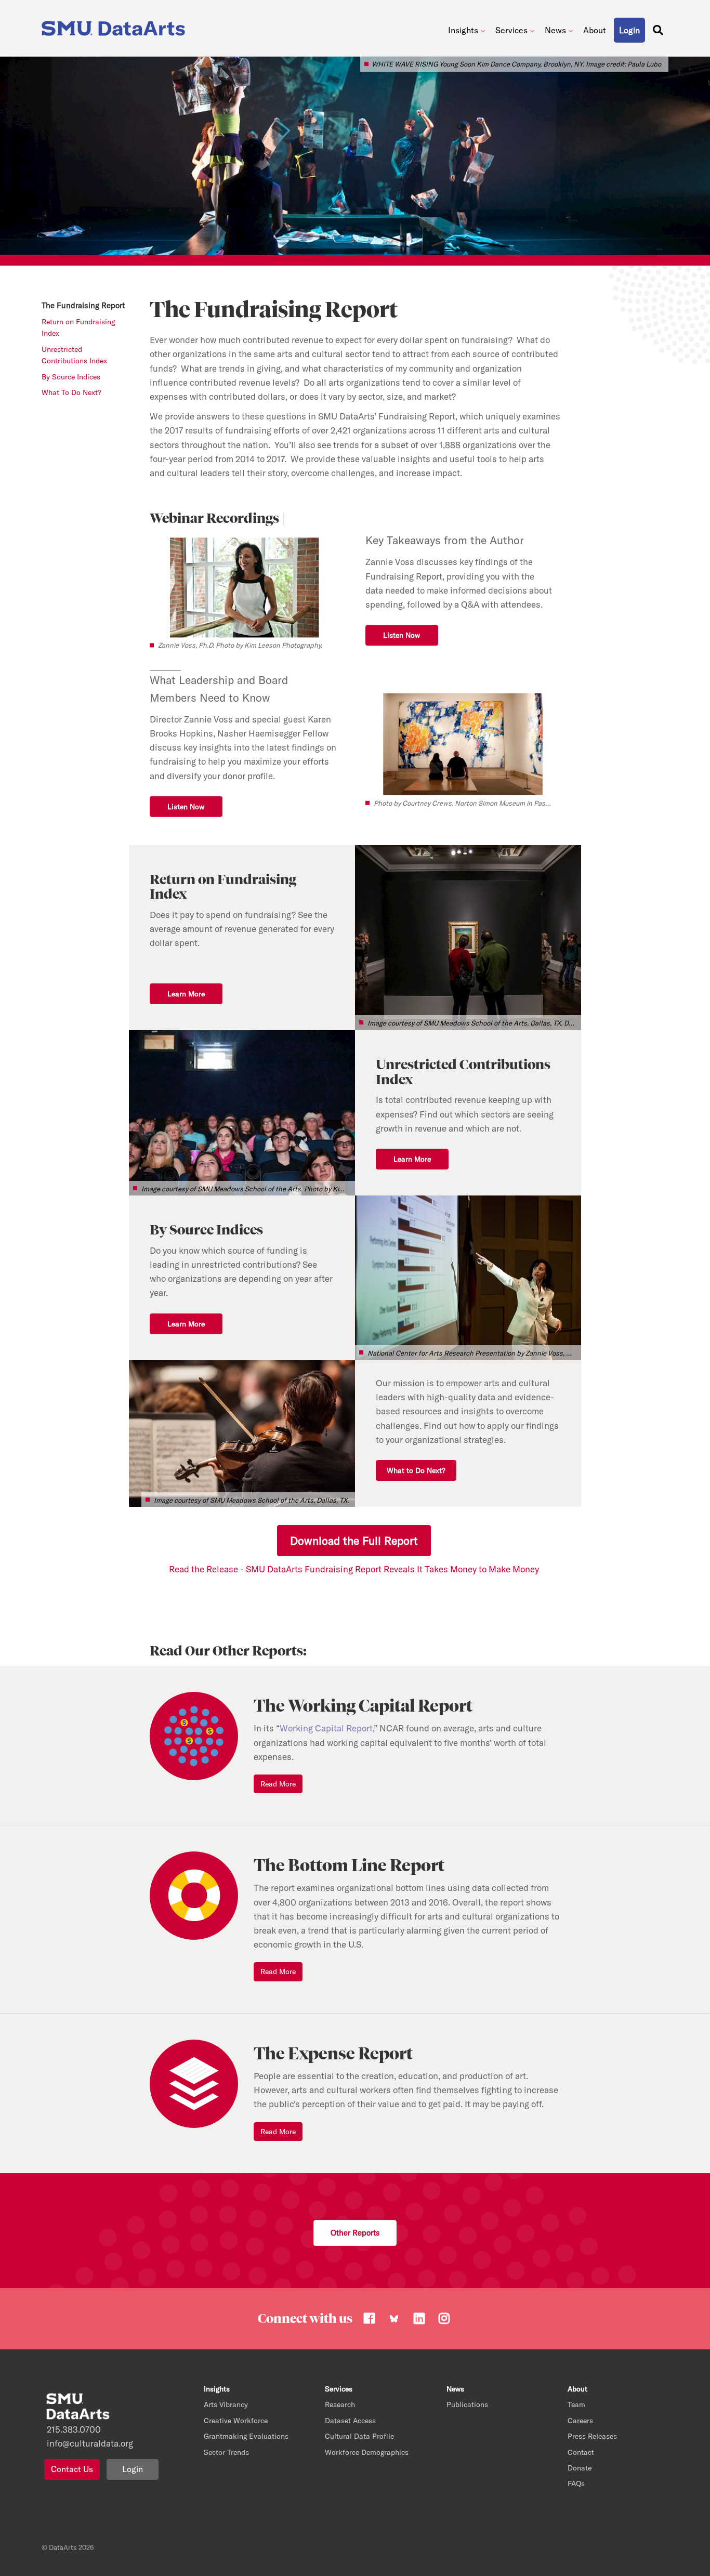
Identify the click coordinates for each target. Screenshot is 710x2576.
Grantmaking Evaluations (246, 2436)
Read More (278, 1784)
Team (576, 2404)
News (555, 30)
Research (340, 2404)
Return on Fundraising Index (78, 327)
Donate (580, 2468)
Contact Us (72, 2469)
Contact (581, 2452)
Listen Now (402, 635)
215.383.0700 (74, 2429)
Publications (467, 2404)
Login (133, 2469)
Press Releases (592, 2436)
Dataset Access (350, 2421)
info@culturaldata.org (90, 2443)
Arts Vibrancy (226, 2404)
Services (511, 30)
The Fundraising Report (83, 305)
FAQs (576, 2483)
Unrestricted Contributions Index (74, 355)
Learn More (186, 994)
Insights (463, 30)
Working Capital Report (326, 1728)
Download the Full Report (354, 1541)
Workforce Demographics (367, 2452)
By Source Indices (71, 377)
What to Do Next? (416, 1470)
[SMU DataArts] (116, 26)
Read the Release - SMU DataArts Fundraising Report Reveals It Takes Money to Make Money (355, 1569)
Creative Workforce (236, 2421)
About (595, 30)
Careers (580, 2421)
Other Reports (355, 2233)
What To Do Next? (71, 392)
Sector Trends (226, 2452)
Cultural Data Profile (359, 2436)
